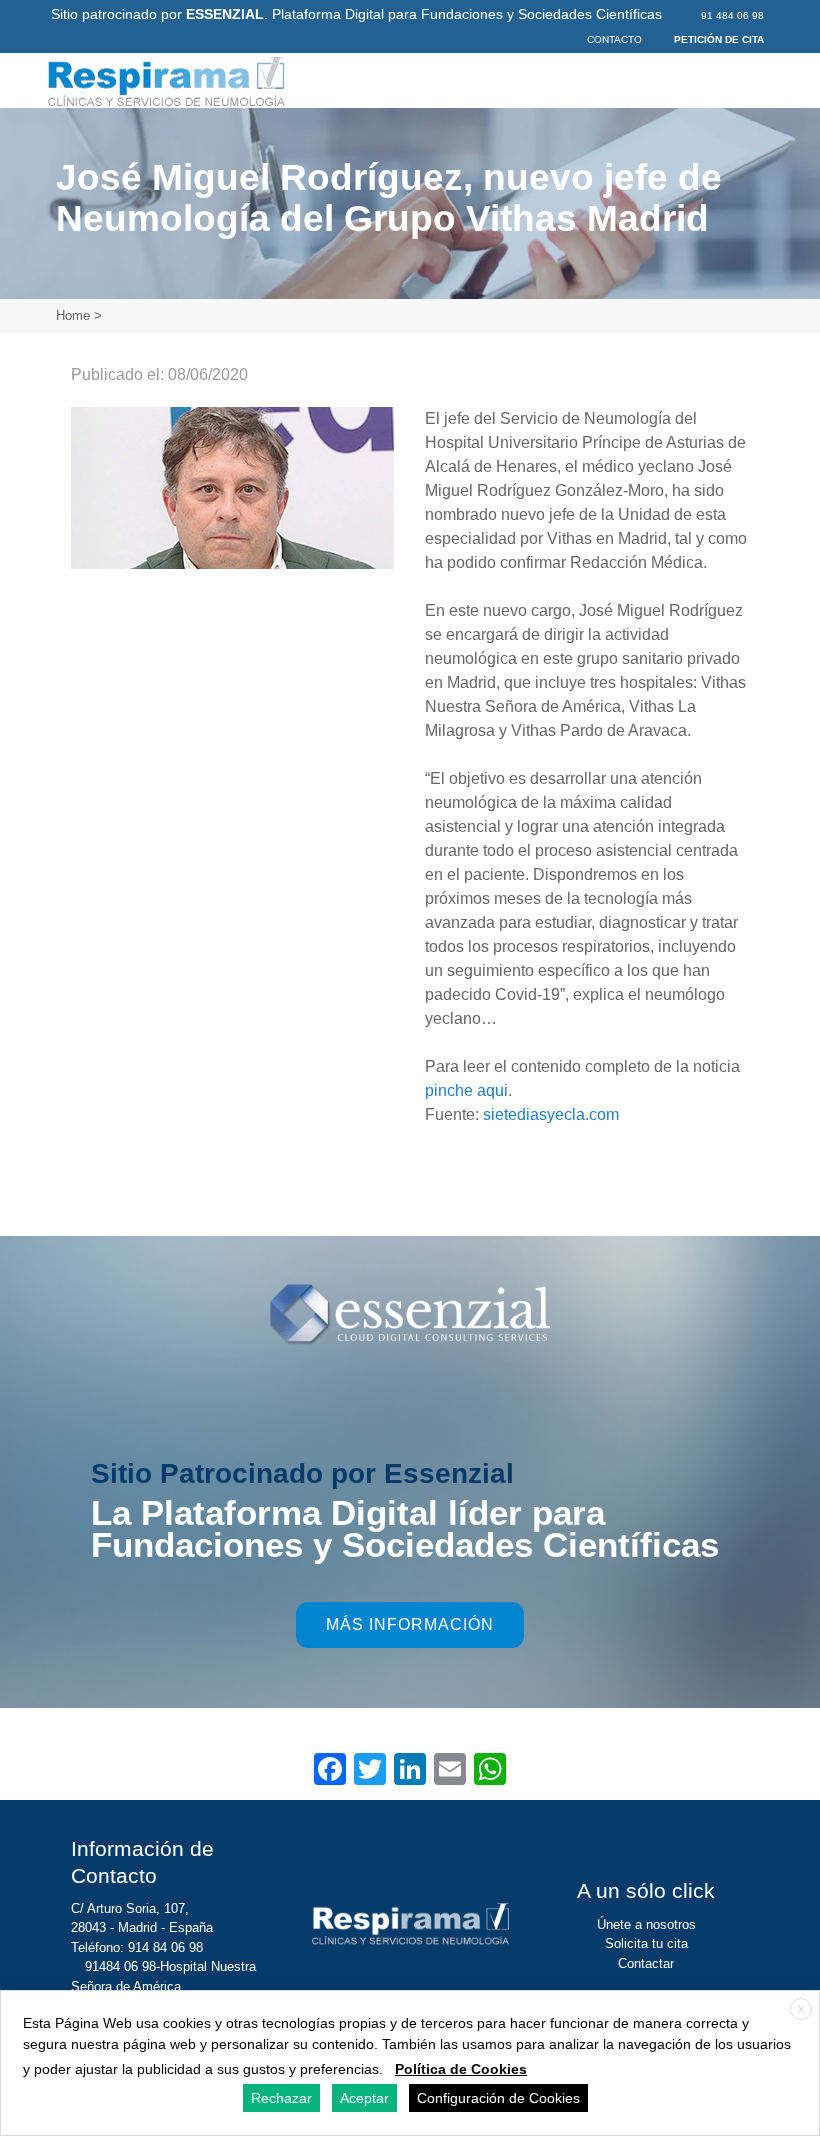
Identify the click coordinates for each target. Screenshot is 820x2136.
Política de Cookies (461, 2069)
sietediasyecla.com (551, 1114)
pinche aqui (466, 1090)
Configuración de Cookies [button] (498, 2098)
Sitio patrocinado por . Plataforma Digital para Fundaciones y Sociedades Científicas (356, 14)
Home (73, 315)
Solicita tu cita (646, 1943)
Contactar (646, 1963)
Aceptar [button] (364, 2098)
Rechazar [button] (281, 2098)
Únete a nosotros (646, 1924)
